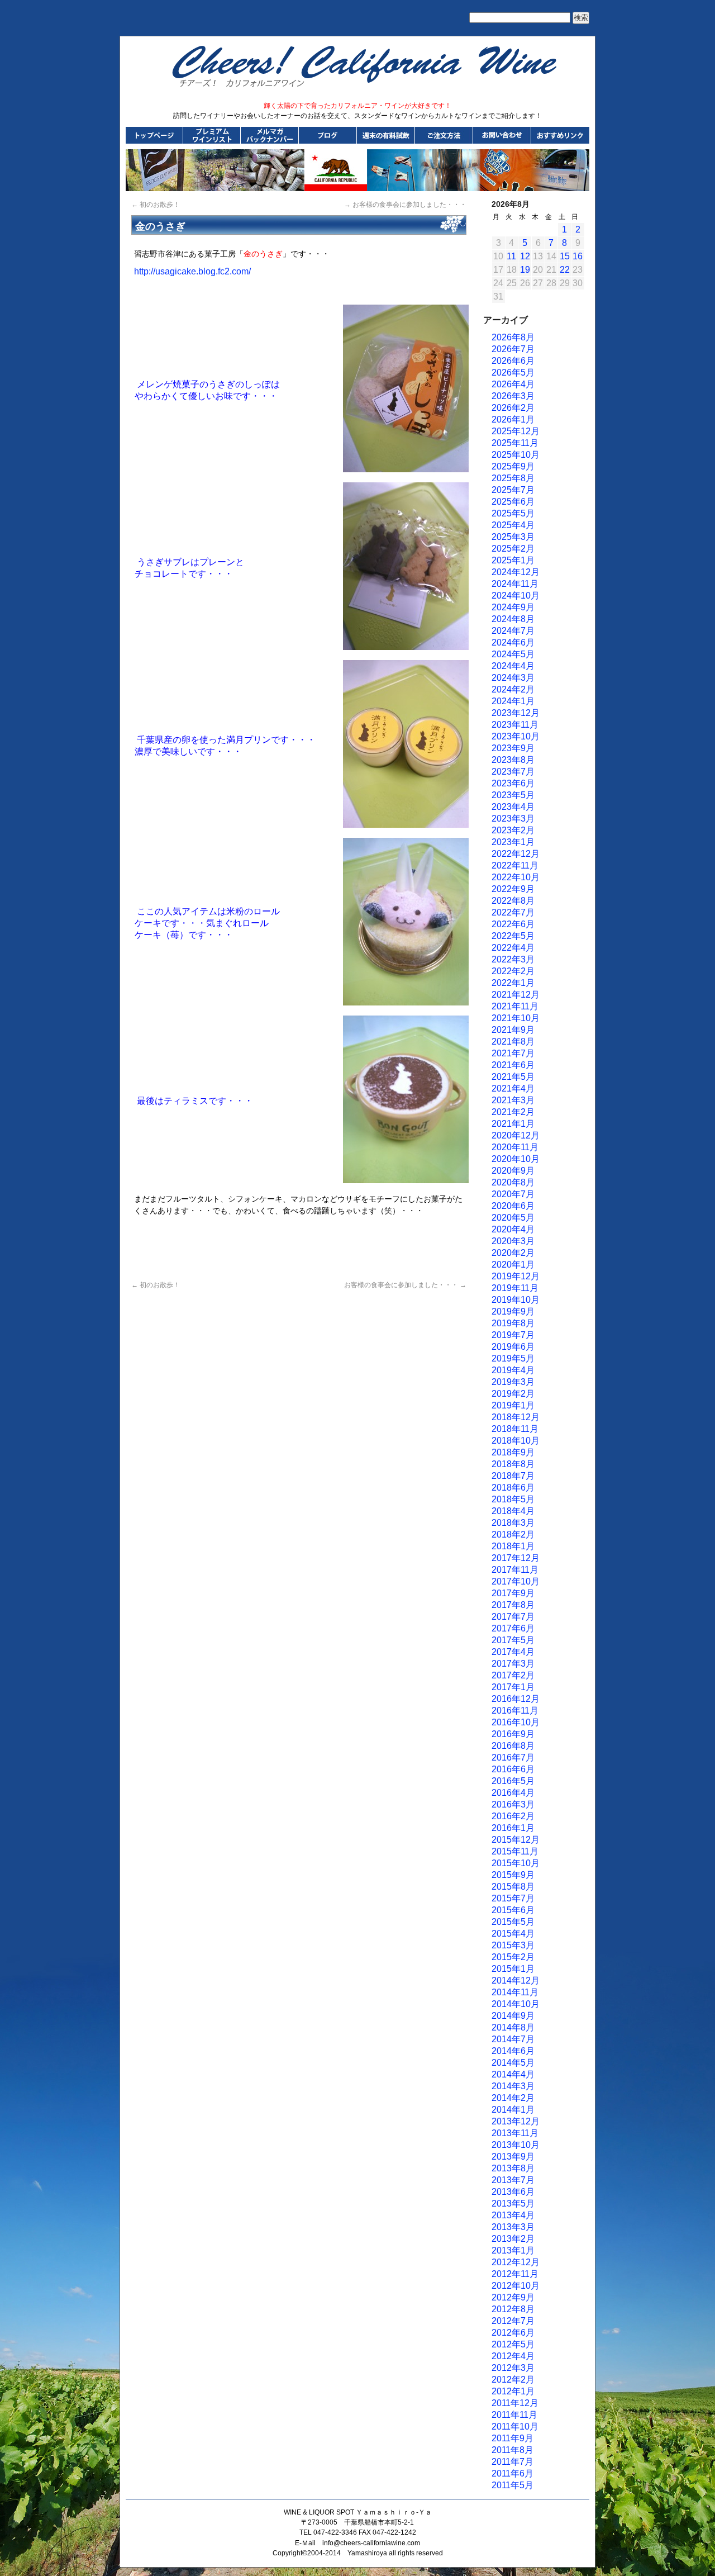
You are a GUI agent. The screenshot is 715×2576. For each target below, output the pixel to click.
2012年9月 (513, 2297)
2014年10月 (516, 2004)
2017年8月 (513, 1605)
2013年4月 (513, 2215)
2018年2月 (513, 1534)
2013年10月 (516, 2145)
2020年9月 (513, 1171)
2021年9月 (513, 1030)
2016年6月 (513, 1769)
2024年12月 (516, 572)
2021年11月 (515, 1006)
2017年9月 (513, 1593)
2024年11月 (515, 584)
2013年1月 (513, 2250)
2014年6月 (513, 2051)
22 (565, 270)
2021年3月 (513, 1100)
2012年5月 (513, 2344)
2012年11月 (515, 2274)
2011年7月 (513, 2462)
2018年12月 (516, 1417)
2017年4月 (513, 1652)
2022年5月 (513, 936)
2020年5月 (513, 1218)
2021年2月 (513, 1112)
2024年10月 (516, 596)
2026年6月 (513, 361)
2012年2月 (513, 2380)
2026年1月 (513, 419)
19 (525, 270)
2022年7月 (513, 912)
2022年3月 (513, 959)
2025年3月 (513, 537)
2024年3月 (513, 678)
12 (525, 256)
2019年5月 (513, 1358)
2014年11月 (515, 1992)
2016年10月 (516, 1722)
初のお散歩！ (156, 205)
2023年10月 (516, 736)
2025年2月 (513, 549)
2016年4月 (513, 1793)
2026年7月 (513, 349)
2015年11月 (515, 1851)
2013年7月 (513, 2180)
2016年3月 (513, 1804)
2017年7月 (513, 1617)
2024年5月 (513, 654)
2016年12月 (516, 1699)
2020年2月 (513, 1253)
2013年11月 (515, 2133)
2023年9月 (513, 748)
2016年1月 (513, 1828)
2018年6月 (513, 1488)
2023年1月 (513, 842)
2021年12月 (516, 995)
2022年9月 (513, 889)
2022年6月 (513, 924)
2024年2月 (513, 689)
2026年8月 (513, 337)
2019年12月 (516, 1276)
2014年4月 (513, 2074)
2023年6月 (513, 783)
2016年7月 (513, 1757)
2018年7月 (513, 1476)
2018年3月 (513, 1523)
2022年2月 (513, 971)
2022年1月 (513, 983)
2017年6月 (513, 1628)
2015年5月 (513, 1922)
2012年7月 (513, 2321)
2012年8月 (513, 2309)
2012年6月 (513, 2333)
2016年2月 (513, 1816)
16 (578, 256)
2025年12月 (516, 431)
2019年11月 (515, 1288)
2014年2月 (513, 2098)
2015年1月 (513, 1969)
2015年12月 (516, 1840)
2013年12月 (516, 2121)
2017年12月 (516, 1558)
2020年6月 (513, 1206)
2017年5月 (513, 1640)
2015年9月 (513, 1875)
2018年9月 (513, 1452)
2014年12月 (516, 1980)
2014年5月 (513, 2063)
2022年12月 (516, 854)
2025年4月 (513, 525)
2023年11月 (515, 725)
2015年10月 (516, 1863)
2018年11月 (515, 1429)
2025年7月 (513, 490)
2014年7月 (513, 2039)
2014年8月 (513, 2027)
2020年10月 (516, 1159)
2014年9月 (513, 2016)
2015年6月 (513, 1910)
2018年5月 (513, 1499)
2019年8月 (513, 1323)
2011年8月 (513, 2450)
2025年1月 (513, 560)
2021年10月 (516, 1018)
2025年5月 (513, 513)
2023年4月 (513, 807)
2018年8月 (513, 1464)
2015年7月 (513, 1898)
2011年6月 (513, 2473)
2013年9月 (513, 2157)
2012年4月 (513, 2356)
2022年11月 (515, 865)
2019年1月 (513, 1405)
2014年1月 (513, 2110)
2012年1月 (513, 2391)
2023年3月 (513, 819)
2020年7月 (513, 1194)
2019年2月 (513, 1394)
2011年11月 (514, 2415)
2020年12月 (516, 1135)
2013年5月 (513, 2203)
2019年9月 (513, 1311)
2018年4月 (513, 1511)
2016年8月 (513, 1746)
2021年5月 (513, 1077)
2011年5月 (513, 2485)
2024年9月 (513, 607)
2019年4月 (513, 1370)
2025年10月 (516, 455)
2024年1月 (513, 701)
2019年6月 (513, 1347)
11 (511, 256)
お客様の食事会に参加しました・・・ (405, 205)
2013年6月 (513, 2192)
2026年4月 (513, 384)
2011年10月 (515, 2426)
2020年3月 (513, 1241)
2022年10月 (516, 877)
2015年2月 (513, 1957)
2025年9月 (513, 466)
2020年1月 (513, 1265)
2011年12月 (515, 2403)
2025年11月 (515, 443)
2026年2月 (513, 408)
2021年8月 (513, 1042)
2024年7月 (513, 631)
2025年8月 (513, 478)
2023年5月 (513, 795)
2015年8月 (513, 1887)
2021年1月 (513, 1124)
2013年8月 (513, 2168)
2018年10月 (516, 1441)
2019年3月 (513, 1382)
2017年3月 (513, 1664)
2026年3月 (513, 396)
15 (565, 256)
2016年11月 (515, 1711)
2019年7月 (513, 1335)
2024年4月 (513, 666)
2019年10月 (516, 1300)
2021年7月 (513, 1053)
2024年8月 (513, 619)
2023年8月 (513, 760)
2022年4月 (513, 948)
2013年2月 (513, 2239)
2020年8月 (513, 1182)
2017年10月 (516, 1581)
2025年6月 (513, 502)
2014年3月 (513, 2086)
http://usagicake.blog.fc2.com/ (192, 271)
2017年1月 (513, 1687)
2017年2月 (513, 1675)
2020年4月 (513, 1229)
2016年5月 (513, 1781)
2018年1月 (513, 1546)
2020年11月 (515, 1147)
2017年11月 (515, 1570)
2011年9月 (513, 2438)
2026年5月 (513, 373)
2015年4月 (513, 1934)
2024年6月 (513, 642)
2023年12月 (516, 713)
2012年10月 (516, 2286)
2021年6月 (513, 1065)
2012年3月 (513, 2368)
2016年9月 (513, 1734)
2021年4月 (513, 1088)
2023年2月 (513, 830)
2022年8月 (513, 901)
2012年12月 (516, 2262)
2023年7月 (513, 772)
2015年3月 (513, 1945)
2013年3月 (513, 2227)
